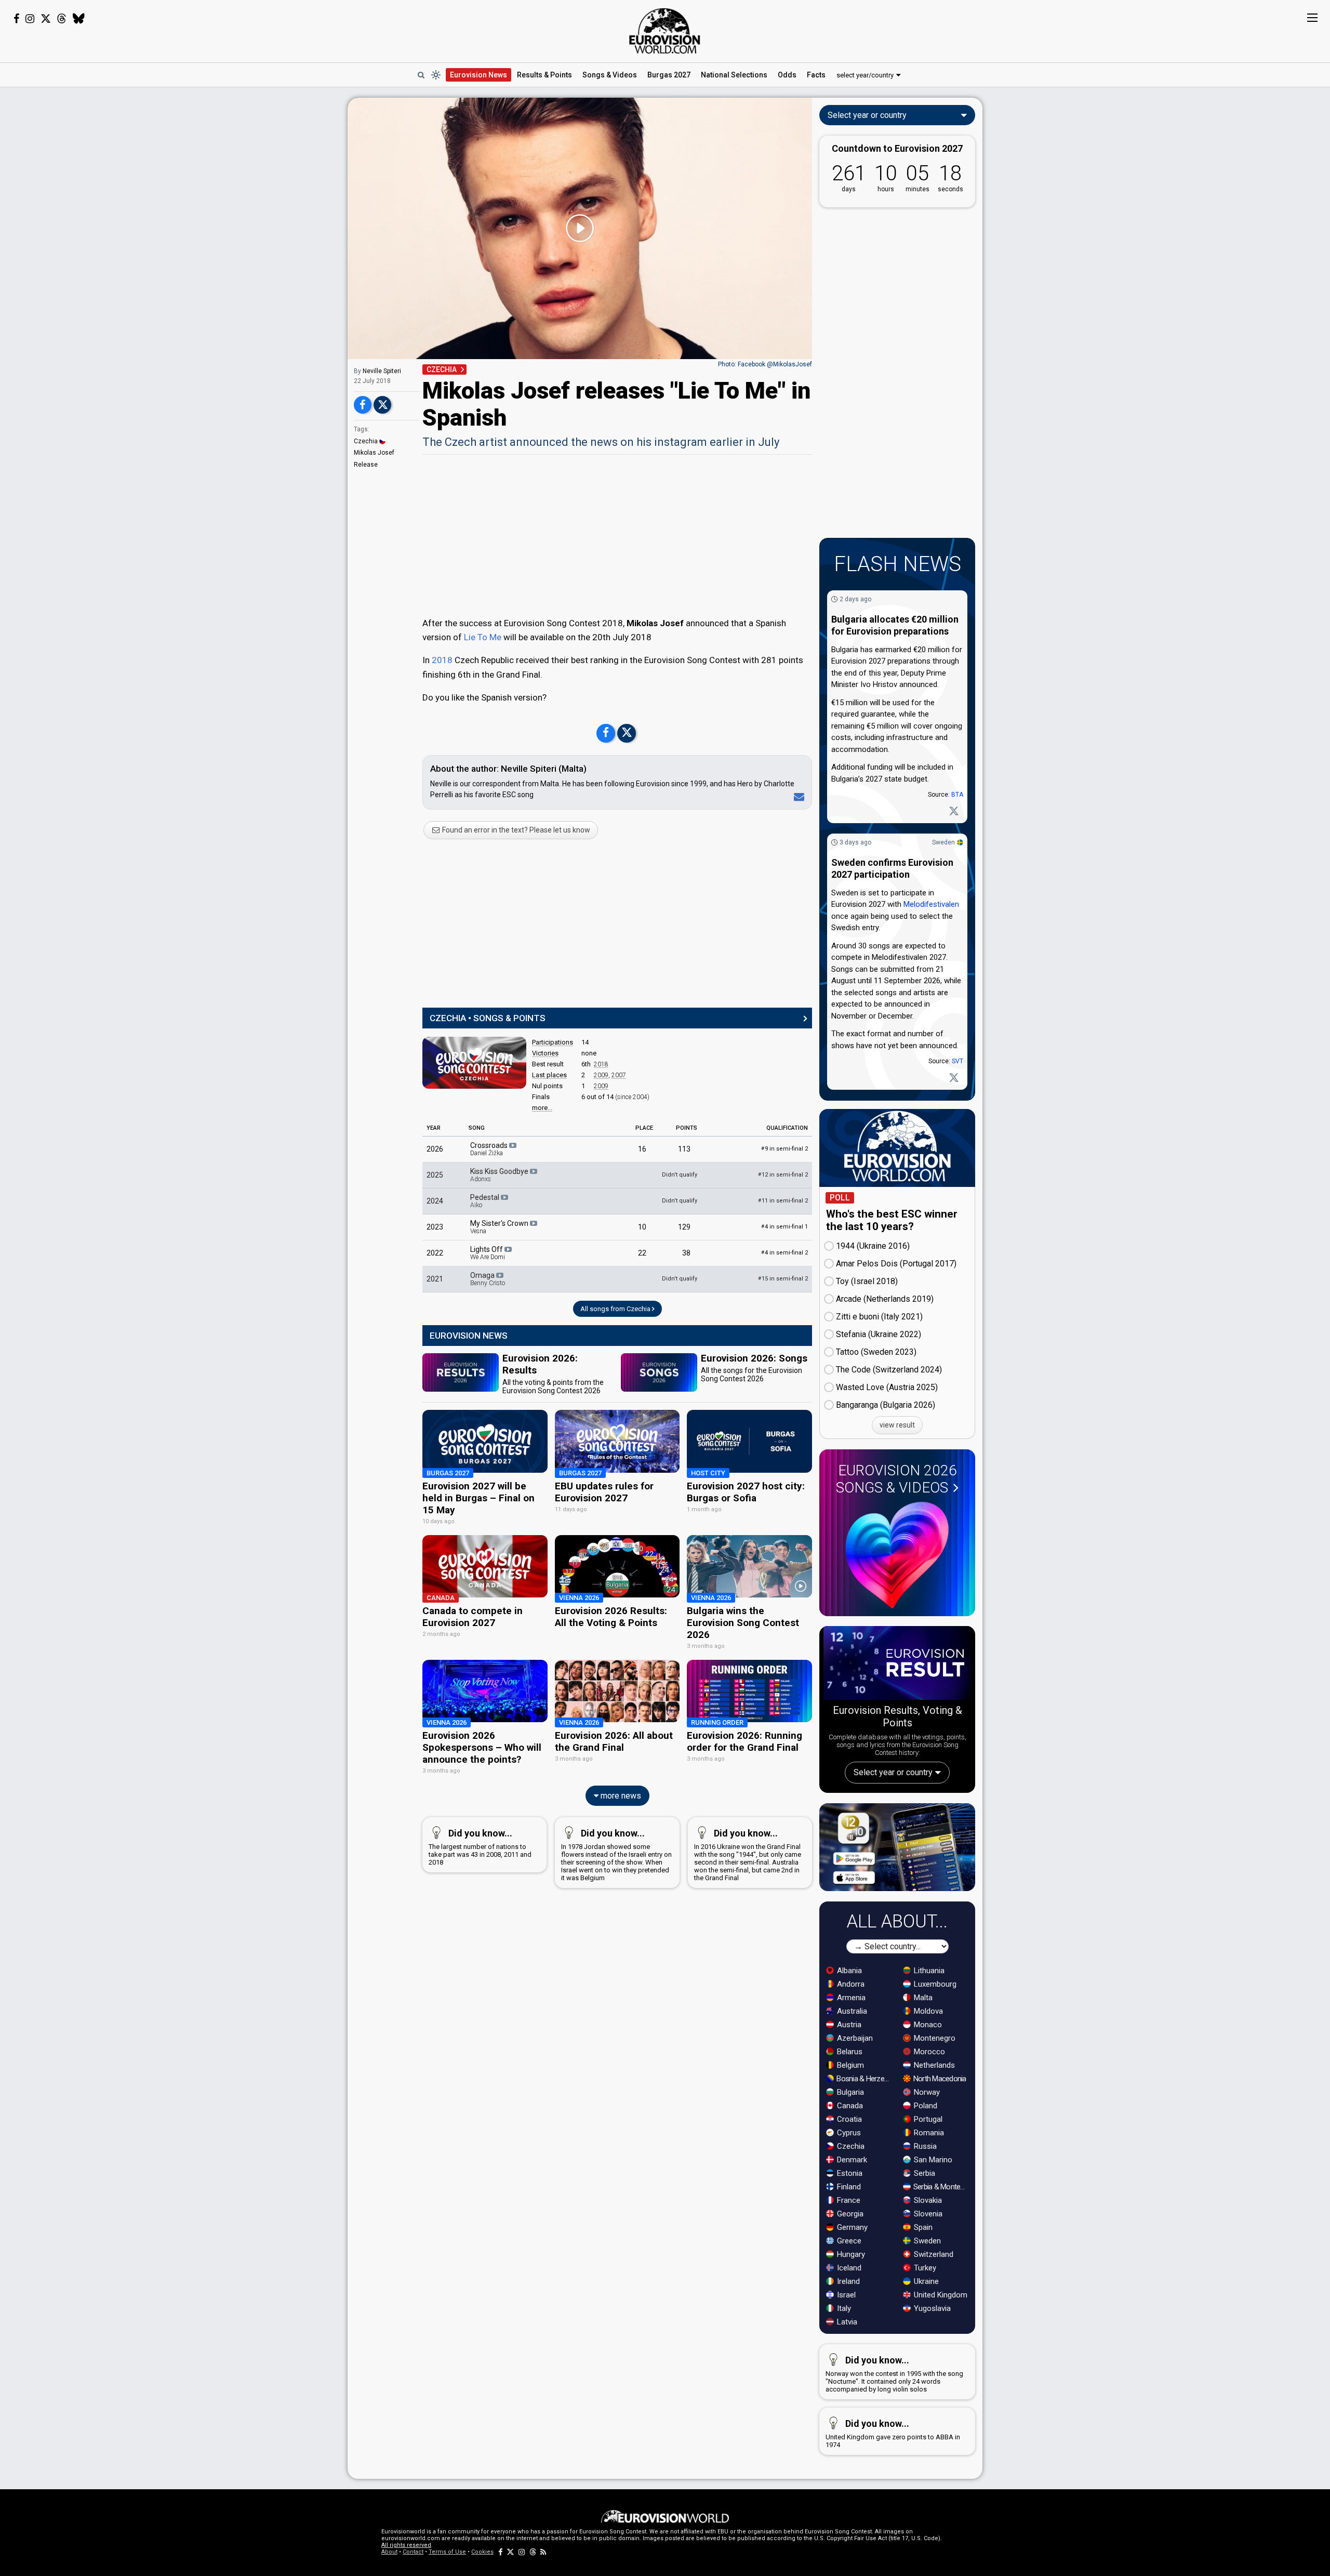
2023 (435, 1227)
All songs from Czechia (616, 1309)
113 (684, 1149)
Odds (787, 75)
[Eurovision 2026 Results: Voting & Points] (897, 1665)
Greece (848, 2241)
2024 (435, 1201)
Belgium (849, 2065)
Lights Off (488, 1253)
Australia (851, 2011)
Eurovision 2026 (896, 1479)
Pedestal (486, 1201)
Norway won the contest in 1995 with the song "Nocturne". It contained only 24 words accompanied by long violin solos (894, 2374)
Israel (845, 2295)
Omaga (488, 1279)
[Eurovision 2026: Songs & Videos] (897, 1555)
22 (642, 1253)
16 (642, 1149)
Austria (848, 2025)
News (478, 75)
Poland (925, 2106)
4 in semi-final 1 (784, 1227)
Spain (922, 2227)
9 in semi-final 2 (784, 1149)
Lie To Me (483, 637)
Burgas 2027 (669, 75)
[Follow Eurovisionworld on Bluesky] (79, 19)
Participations (553, 1042)
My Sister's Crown (500, 1227)
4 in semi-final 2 (784, 1253)
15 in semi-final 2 (783, 1279)
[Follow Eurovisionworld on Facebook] (16, 19)
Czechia (366, 441)
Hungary (850, 2254)
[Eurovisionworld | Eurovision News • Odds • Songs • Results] (665, 31)
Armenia (850, 1998)
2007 (619, 1075)
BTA (957, 795)
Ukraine (925, 2281)
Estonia (849, 2173)
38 (686, 1253)
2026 (435, 1149)
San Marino (932, 2160)
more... (542, 1108)
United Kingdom (940, 2295)
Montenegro (934, 2038)
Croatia (848, 2119)
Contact (413, 2552)
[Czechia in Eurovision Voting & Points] (474, 1063)
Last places (549, 1075)
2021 (435, 1279)
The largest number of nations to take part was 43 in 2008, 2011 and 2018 (480, 1847)
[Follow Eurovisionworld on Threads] (62, 19)
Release (366, 465)
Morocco (928, 2052)
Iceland (848, 2268)
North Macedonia (939, 2079)
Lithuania (928, 1971)
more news (620, 1796)
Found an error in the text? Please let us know (515, 830)
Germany (851, 2227)
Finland (848, 2187)
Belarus (849, 2052)
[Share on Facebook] (363, 405)
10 (642, 1227)
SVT (957, 1061)
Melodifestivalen (931, 904)
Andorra (850, 1984)
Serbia (923, 2173)
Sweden (943, 842)
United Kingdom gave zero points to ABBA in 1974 (893, 2433)
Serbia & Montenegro (941, 2187)
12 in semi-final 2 (783, 1175)
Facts (816, 75)
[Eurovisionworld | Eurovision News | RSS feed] (543, 2552)
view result (897, 1425)
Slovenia (927, 2214)
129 (684, 1227)
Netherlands (933, 2065)
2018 (442, 660)
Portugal (927, 2119)
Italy (843, 2308)
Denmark (851, 2160)
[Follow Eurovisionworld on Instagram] (30, 19)
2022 (435, 1253)
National (734, 75)
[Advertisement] (265, 254)
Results (544, 75)
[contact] (797, 797)
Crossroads (490, 1149)
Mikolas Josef (374, 453)
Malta (922, 1998)
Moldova (927, 2011)
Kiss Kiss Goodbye (500, 1175)
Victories (545, 1053)
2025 (435, 1175)
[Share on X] (382, 405)
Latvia (846, 2322)
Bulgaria (849, 2092)
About (389, 2552)
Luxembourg (934, 1984)
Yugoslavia (931, 2308)
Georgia (849, 2214)
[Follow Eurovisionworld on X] (46, 19)
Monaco (927, 2025)
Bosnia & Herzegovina (864, 2079)
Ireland (847, 2281)
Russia (924, 2146)
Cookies (482, 2552)
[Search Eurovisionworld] (421, 75)
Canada (849, 2106)
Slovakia (927, 2200)
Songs (610, 75)
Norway (926, 2092)
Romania (928, 2133)
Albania (848, 1971)
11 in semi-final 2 (783, 1201)
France (848, 2200)
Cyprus (848, 2133)
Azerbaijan (854, 2038)
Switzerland (933, 2254)
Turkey (924, 2268)
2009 (601, 1075)
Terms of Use (447, 2552)
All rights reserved (406, 2545)
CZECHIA (442, 369)
